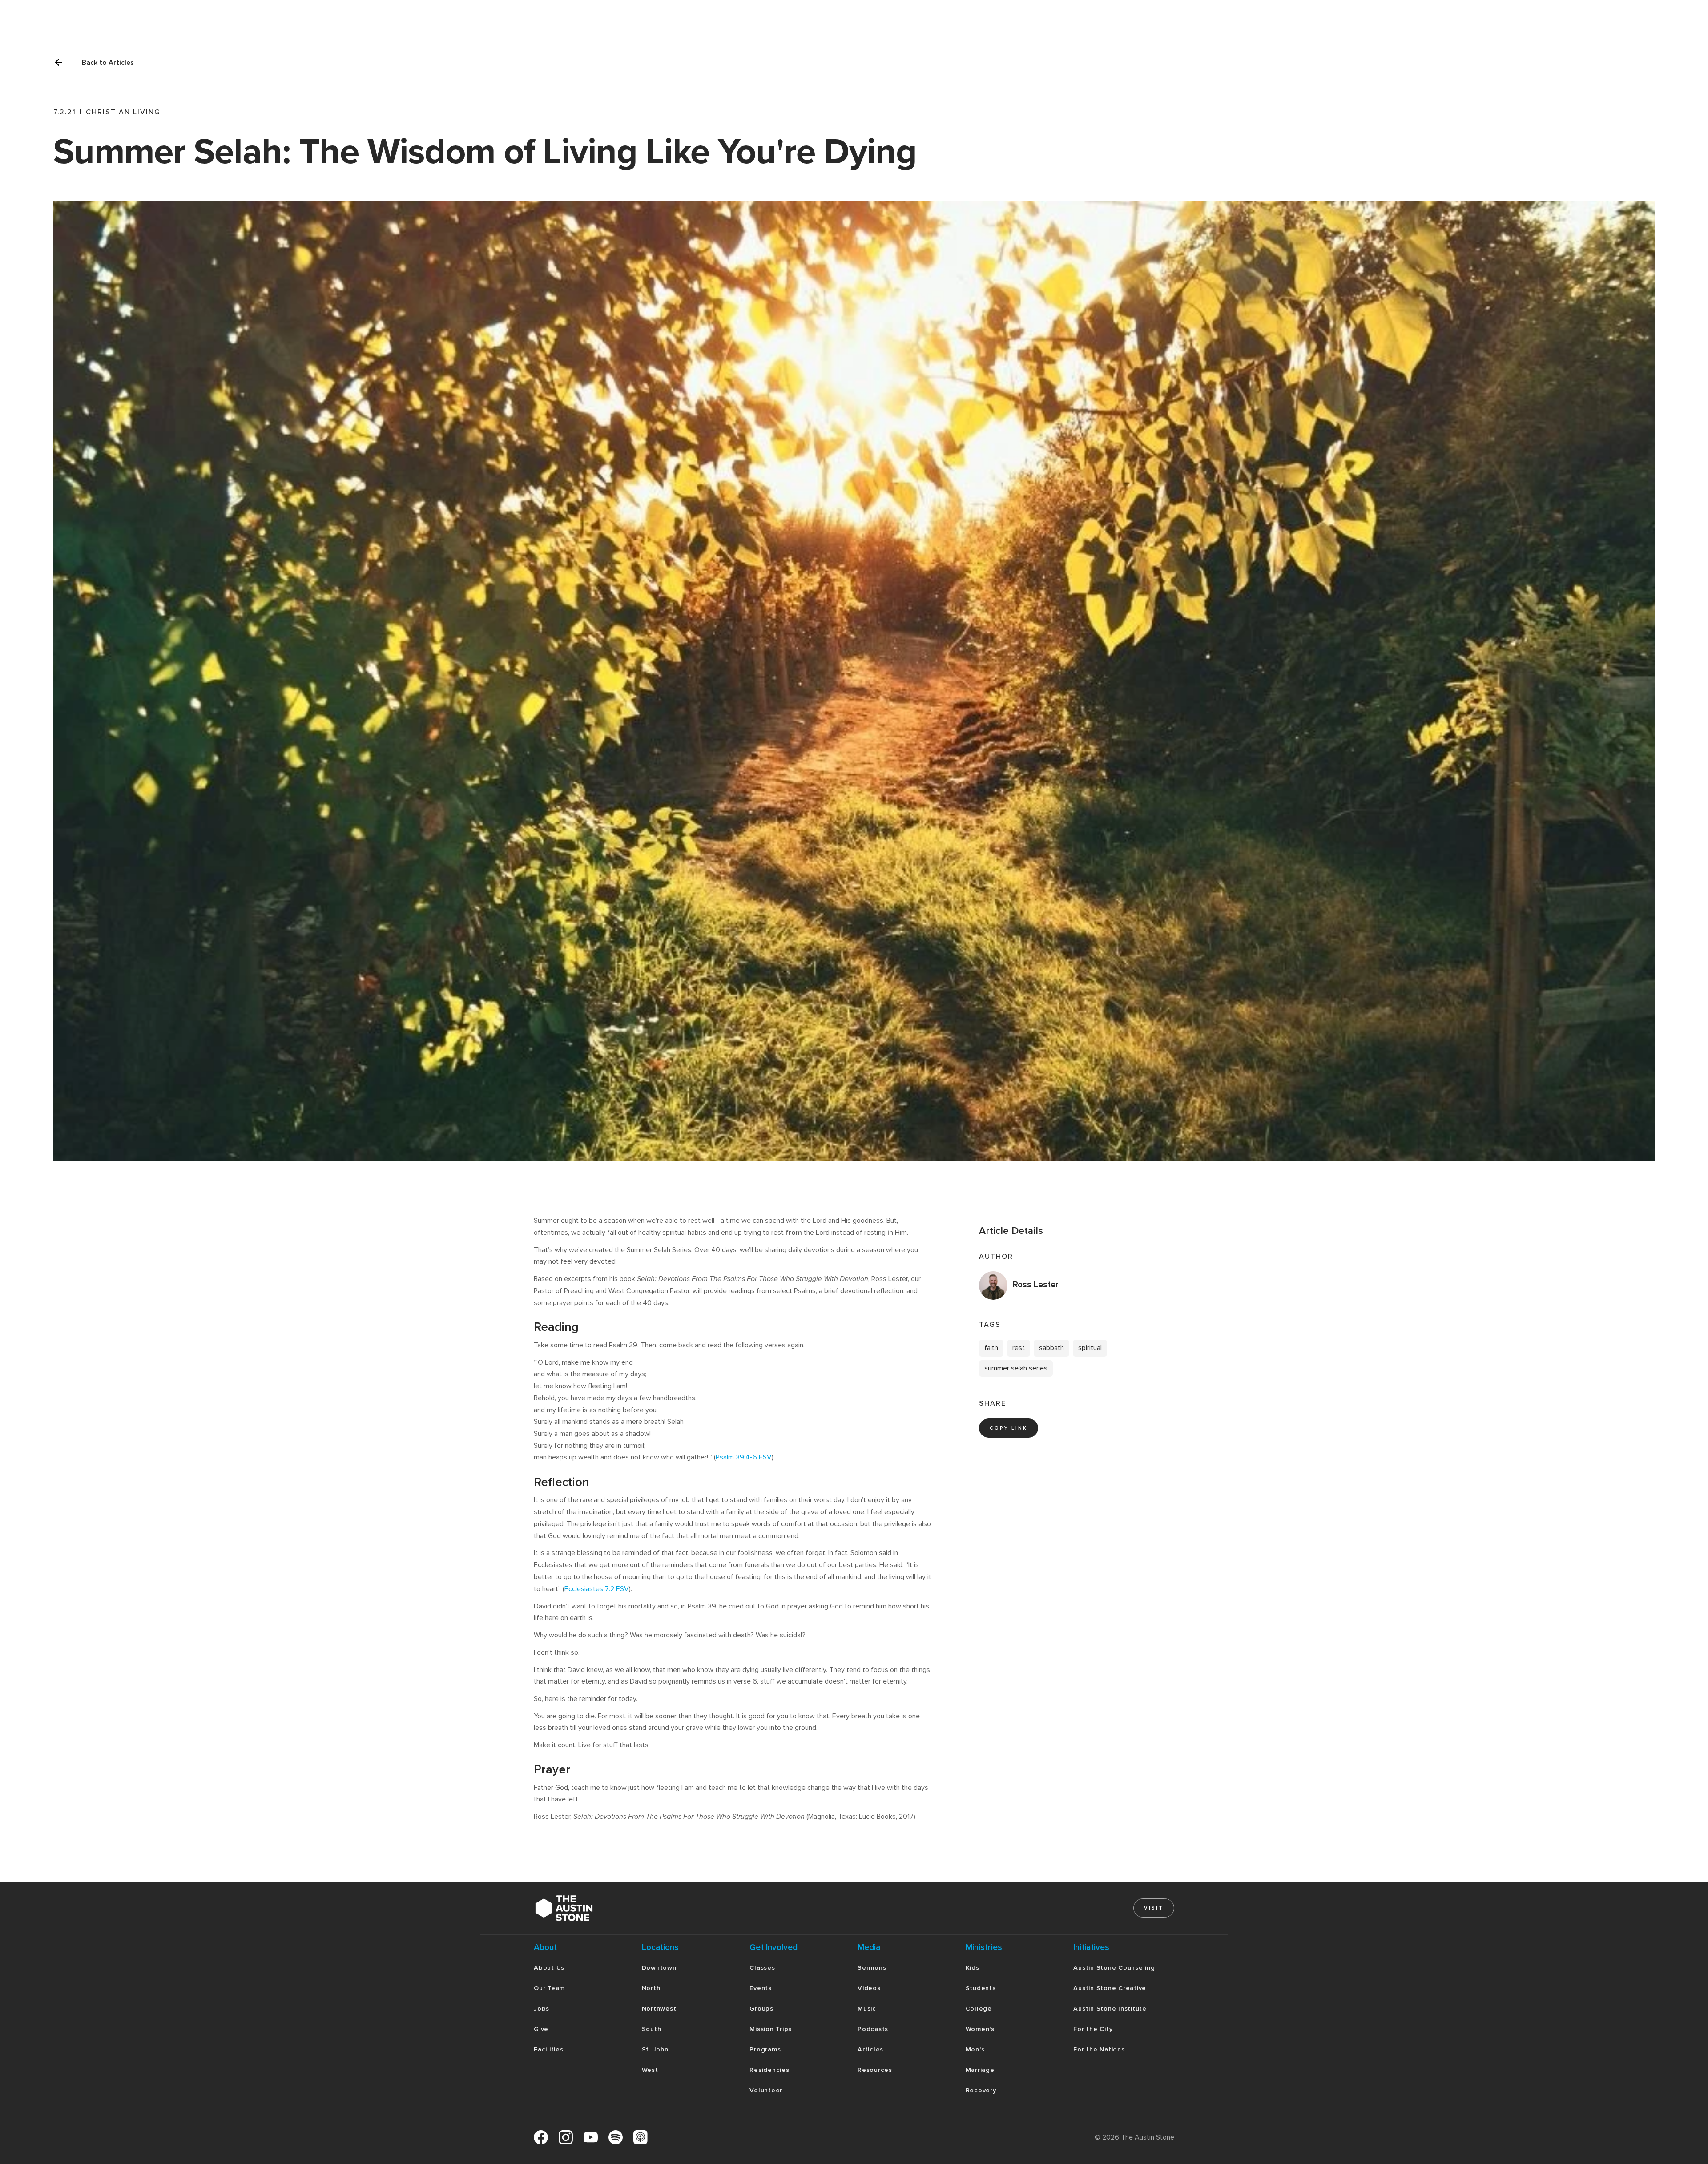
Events (761, 1988)
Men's (975, 2049)
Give (541, 2029)
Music (867, 2009)
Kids (973, 1968)
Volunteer (766, 2090)
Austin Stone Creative (1110, 1988)
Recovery (981, 2090)
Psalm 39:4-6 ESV (744, 1457)
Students (981, 1988)
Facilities (549, 2049)
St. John (655, 2049)
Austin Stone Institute (1110, 2009)
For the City (1093, 2029)
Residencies (769, 2070)
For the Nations (1099, 2049)
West (650, 2070)
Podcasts (873, 2029)
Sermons (872, 1968)
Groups (761, 2009)
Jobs (542, 2009)
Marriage (980, 2070)
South (652, 2029)
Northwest (659, 2009)
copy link (1009, 1428)
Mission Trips (771, 2029)
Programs (765, 2049)
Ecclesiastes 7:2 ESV (597, 1589)
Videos (869, 1988)
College (979, 2009)
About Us (549, 1968)
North (651, 1988)
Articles (870, 2049)
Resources (875, 2070)
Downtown (659, 1968)
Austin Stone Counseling (1114, 1968)
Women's (980, 2029)
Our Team (549, 1988)
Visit (1154, 1908)
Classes (762, 1968)
